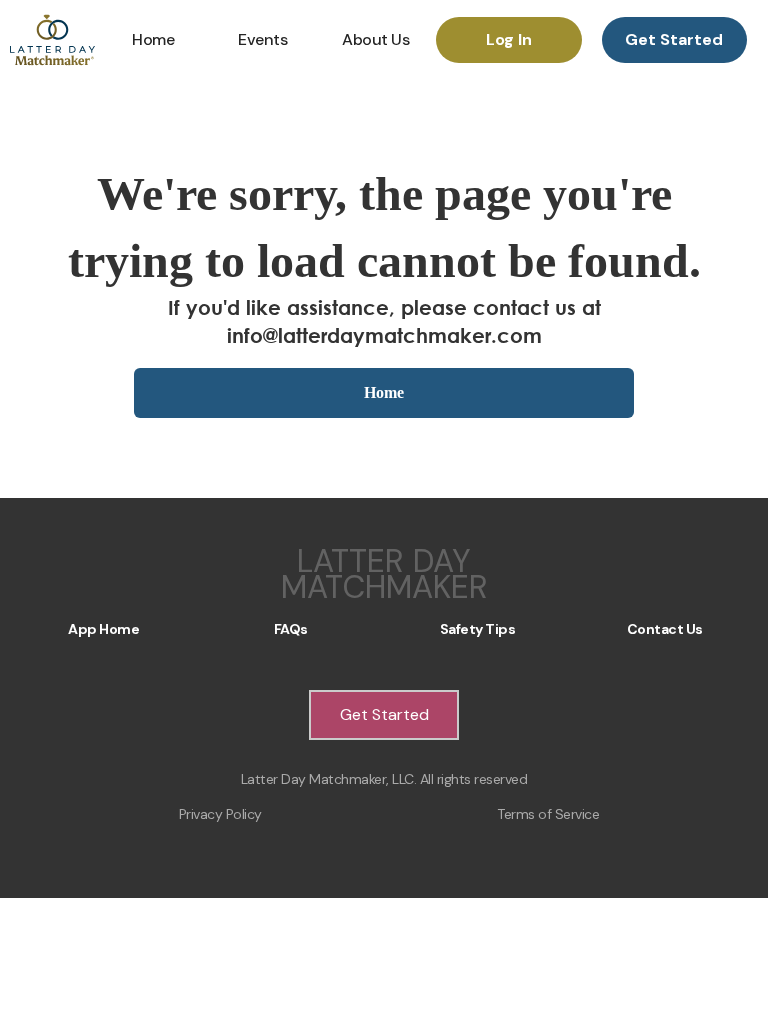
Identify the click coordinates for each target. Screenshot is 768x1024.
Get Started (674, 39)
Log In (509, 39)
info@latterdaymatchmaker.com (384, 335)
